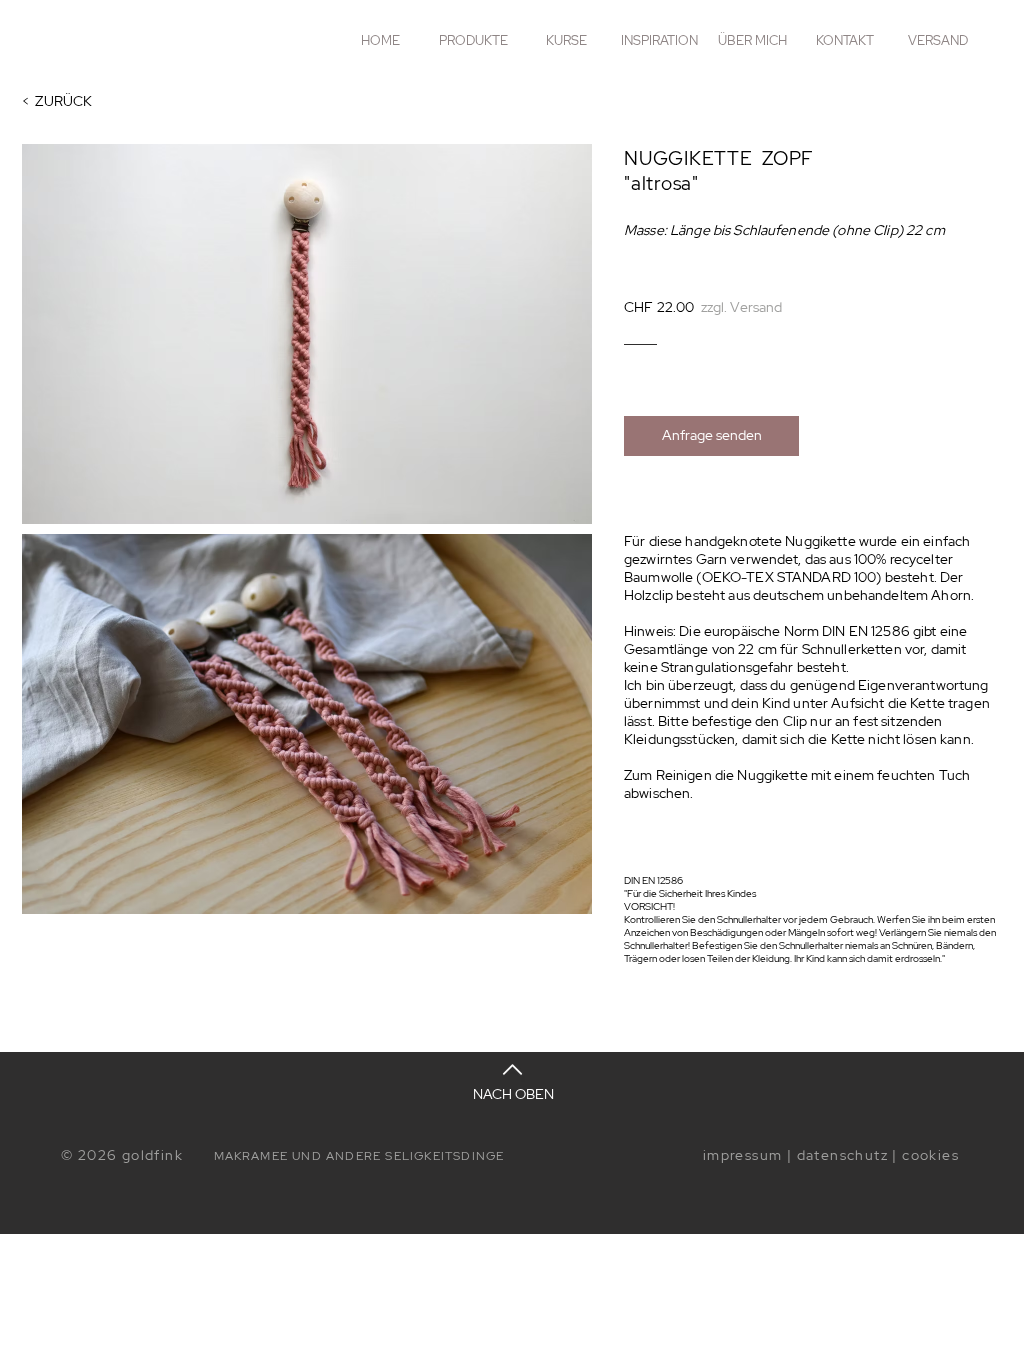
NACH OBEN (513, 1094)
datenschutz (842, 1155)
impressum (743, 1155)
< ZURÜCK (57, 101)
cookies (930, 1155)
